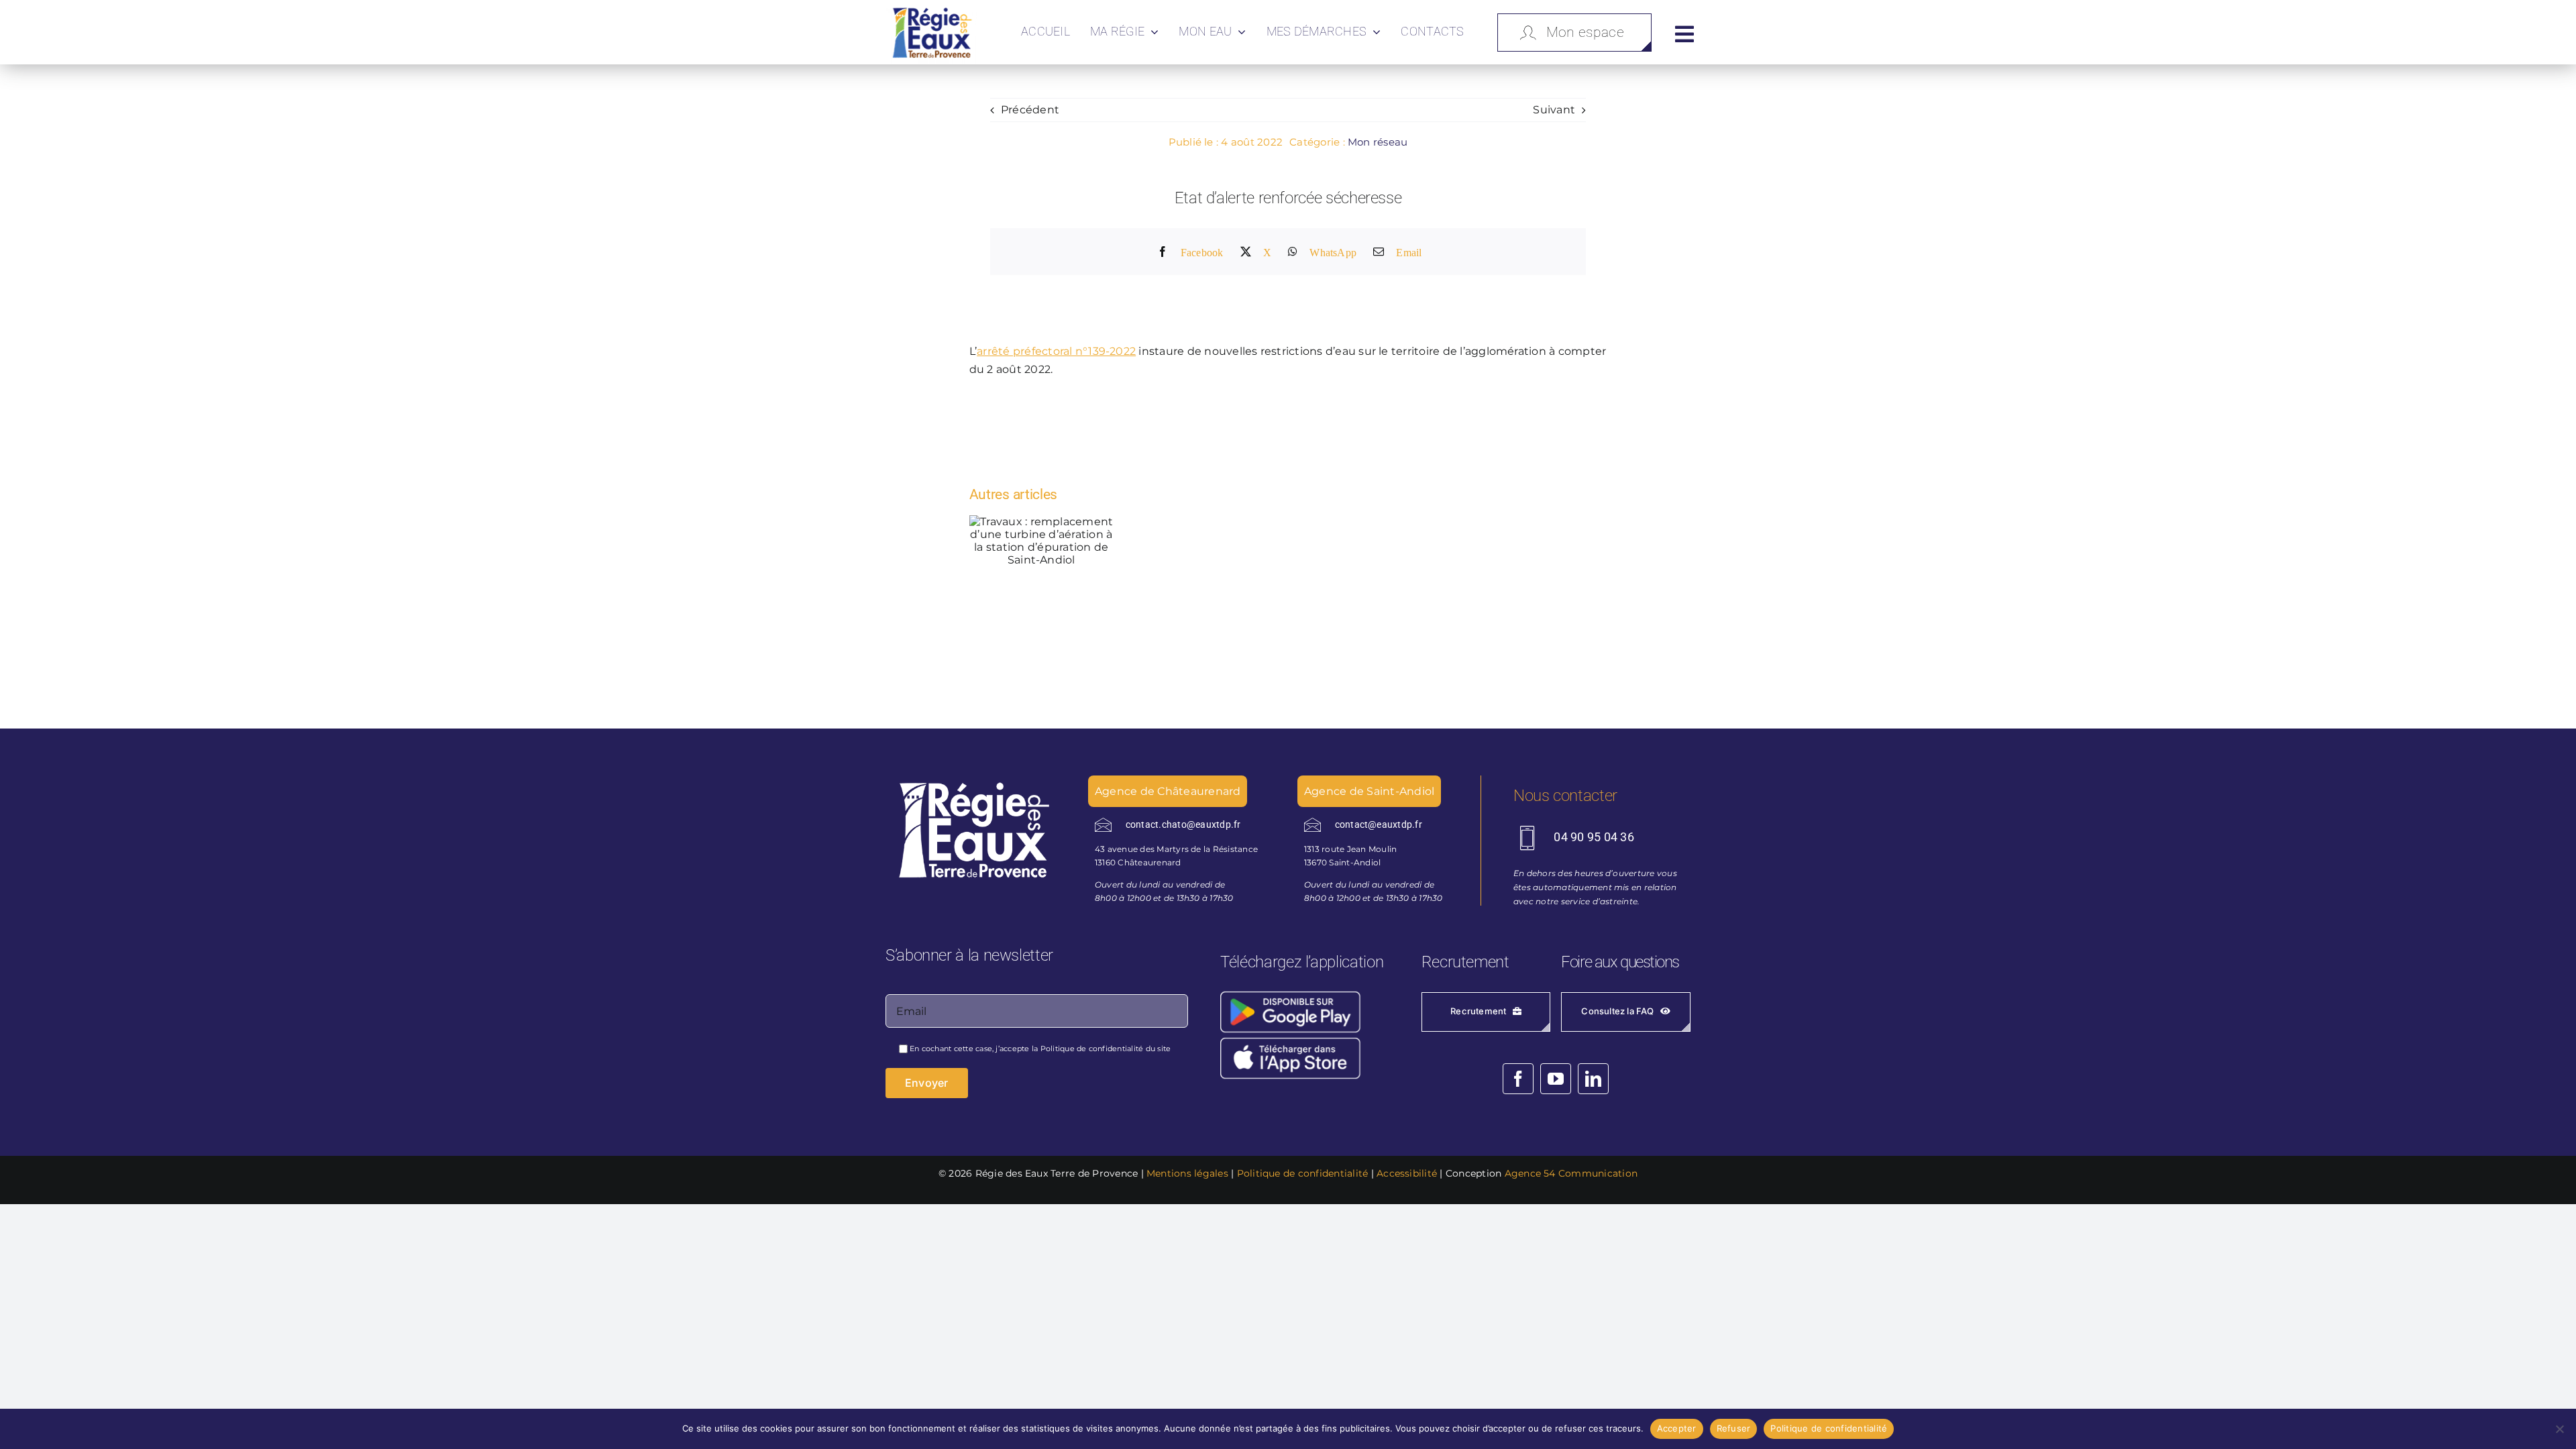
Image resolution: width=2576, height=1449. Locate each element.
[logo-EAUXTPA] (932, 9)
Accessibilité (1407, 1173)
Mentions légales (1187, 1173)
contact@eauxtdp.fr (1379, 824)
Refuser (1734, 1428)
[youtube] (1556, 1079)
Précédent (1030, 110)
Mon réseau (1378, 142)
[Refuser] (2559, 1429)
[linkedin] (1593, 1079)
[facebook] (1518, 1079)
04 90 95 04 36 (1594, 837)
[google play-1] (1304, 994)
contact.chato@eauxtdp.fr (1183, 824)
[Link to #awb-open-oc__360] (1684, 34)
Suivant (1554, 110)
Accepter (1677, 1428)
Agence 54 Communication (1571, 1173)
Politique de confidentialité (1092, 1049)
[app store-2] (1304, 1040)
